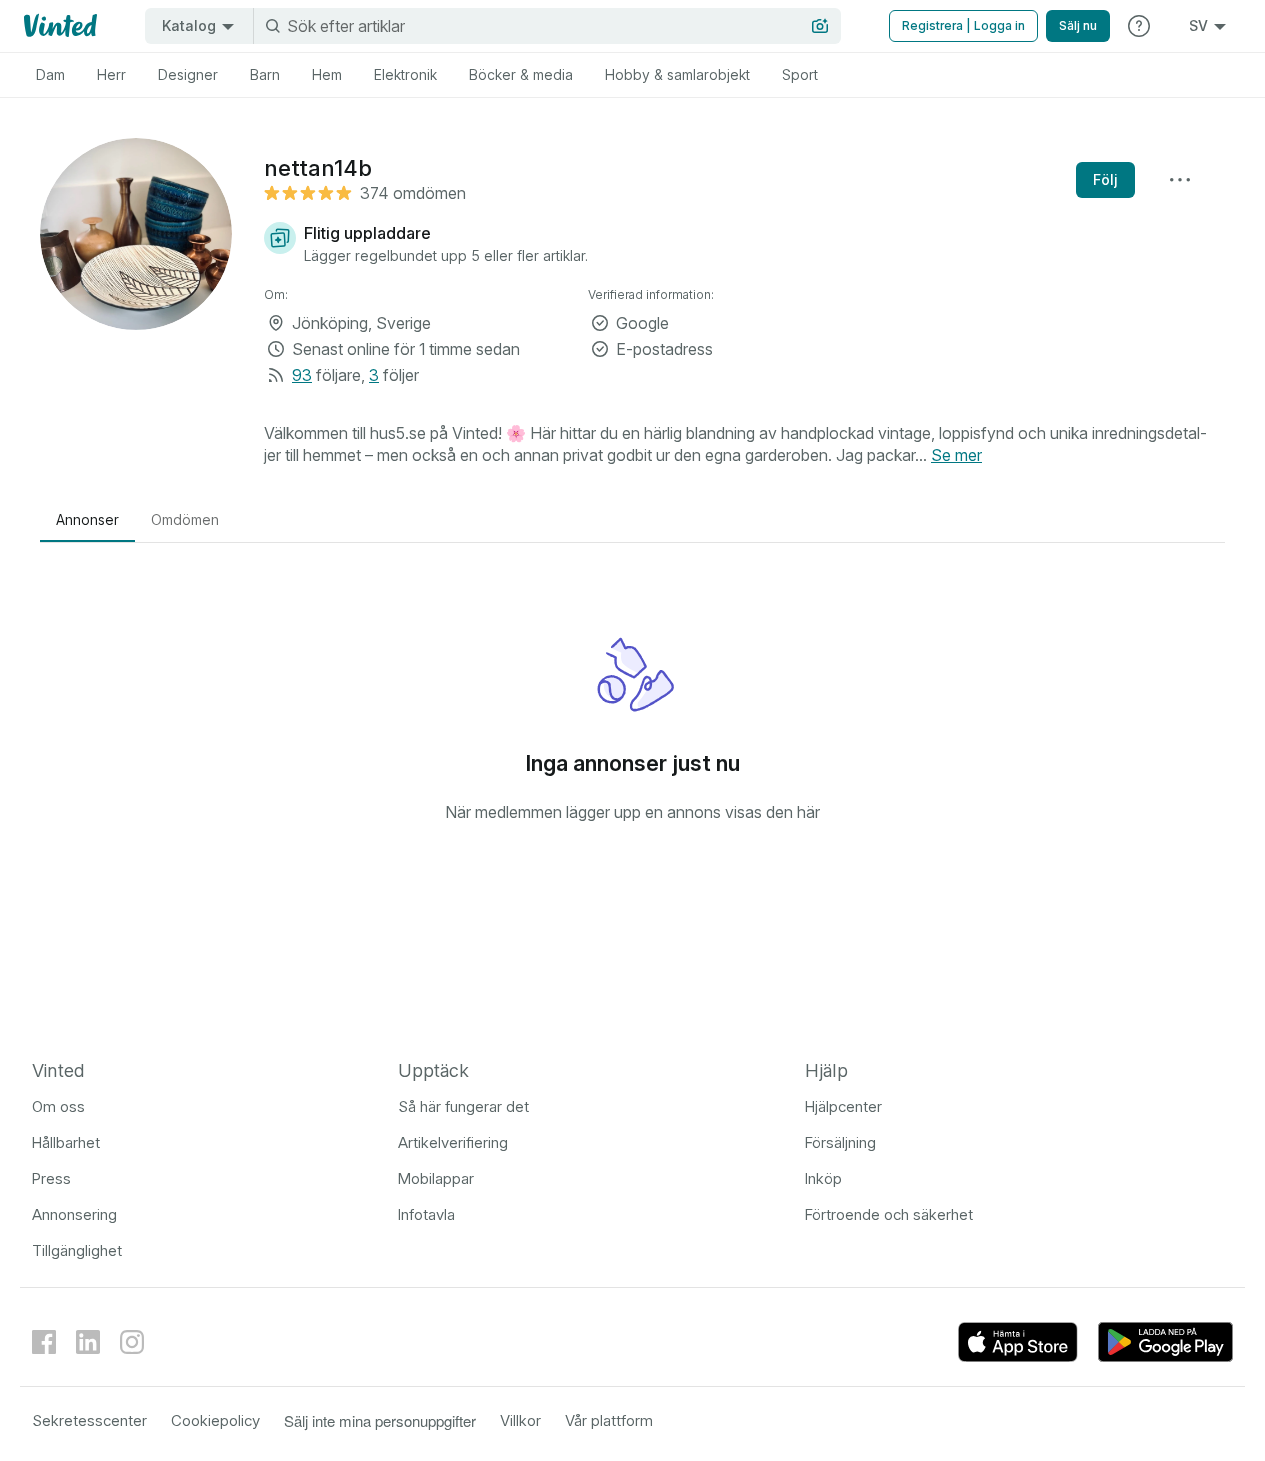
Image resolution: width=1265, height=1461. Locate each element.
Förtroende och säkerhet (889, 1214)
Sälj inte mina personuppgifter (380, 1420)
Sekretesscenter (89, 1420)
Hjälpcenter (843, 1106)
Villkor (520, 1420)
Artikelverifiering (453, 1142)
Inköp (823, 1178)
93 (302, 375)
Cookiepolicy (215, 1420)
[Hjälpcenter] (1139, 26)
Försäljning (840, 1142)
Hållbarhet (66, 1142)
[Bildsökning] (820, 26)
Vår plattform (609, 1420)
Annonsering (74, 1214)
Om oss (58, 1106)
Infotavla (426, 1214)
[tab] (50, 75)
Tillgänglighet (77, 1250)
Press (51, 1178)
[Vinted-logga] (58, 26)
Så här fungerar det (463, 1106)
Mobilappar (436, 1178)
